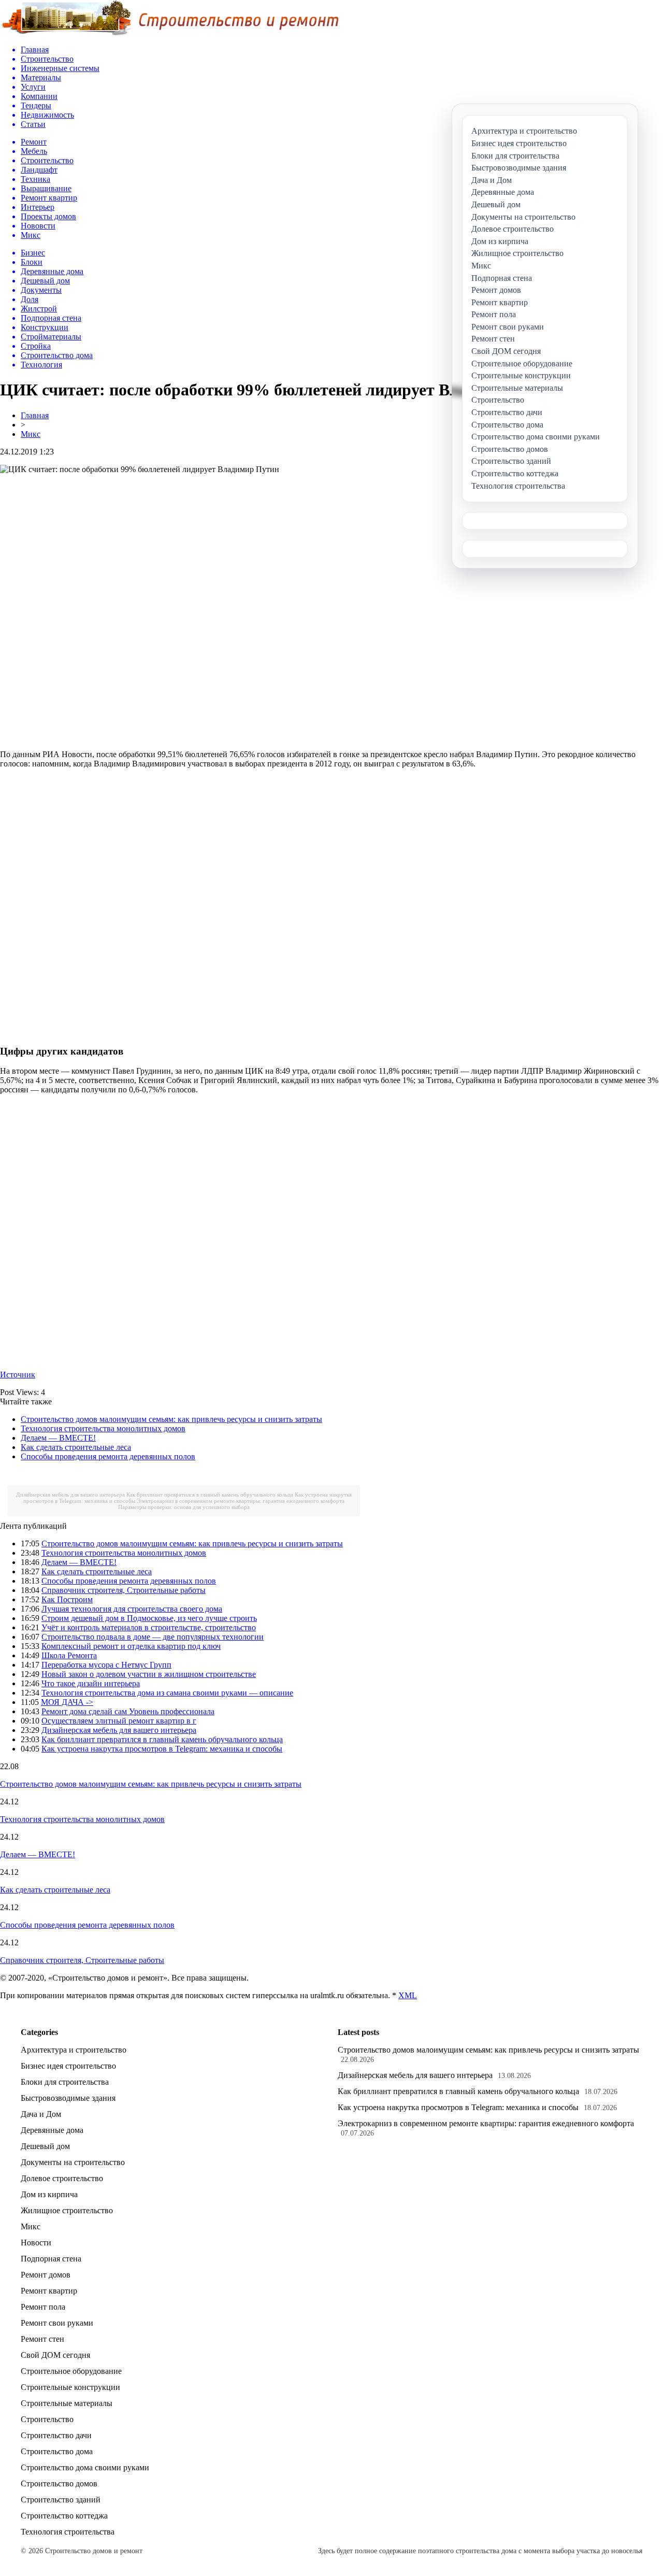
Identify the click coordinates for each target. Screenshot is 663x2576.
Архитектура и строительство (74, 2050)
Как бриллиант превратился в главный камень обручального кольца (210, 1495)
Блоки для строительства (65, 2082)
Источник (18, 1375)
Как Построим (67, 1599)
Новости (36, 2243)
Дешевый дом (45, 2146)
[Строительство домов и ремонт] (169, 34)
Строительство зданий (61, 2500)
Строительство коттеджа (64, 2516)
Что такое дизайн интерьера (91, 1683)
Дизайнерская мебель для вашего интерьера (70, 1495)
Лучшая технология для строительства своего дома (132, 1609)
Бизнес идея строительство (68, 2066)
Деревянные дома (52, 2130)
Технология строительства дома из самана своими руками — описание (167, 1693)
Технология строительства (68, 2532)
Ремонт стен (42, 2339)
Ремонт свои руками (57, 2323)
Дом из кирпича (49, 2194)
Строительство (47, 2419)
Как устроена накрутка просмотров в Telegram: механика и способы (162, 1749)
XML (408, 1995)
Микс (31, 434)
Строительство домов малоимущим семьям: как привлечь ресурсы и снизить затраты (171, 1419)
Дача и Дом (41, 2114)
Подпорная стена (51, 2259)
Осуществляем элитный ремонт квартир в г (119, 1721)
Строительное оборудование (71, 2371)
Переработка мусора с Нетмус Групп (106, 1665)
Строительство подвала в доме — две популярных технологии (153, 1637)
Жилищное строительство (67, 2210)
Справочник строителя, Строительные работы (124, 1590)
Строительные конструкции (70, 2387)
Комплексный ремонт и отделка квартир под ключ (131, 1646)
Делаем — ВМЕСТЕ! (58, 1438)
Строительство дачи (56, 2435)
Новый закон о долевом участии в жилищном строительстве (149, 1674)
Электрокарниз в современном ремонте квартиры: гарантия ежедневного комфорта (241, 1501)
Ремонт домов (46, 2275)
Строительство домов (59, 2484)
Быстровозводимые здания (68, 2098)
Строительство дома (57, 2451)
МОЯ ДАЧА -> (67, 1702)
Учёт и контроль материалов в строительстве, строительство (149, 1627)
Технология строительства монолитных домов (103, 1428)
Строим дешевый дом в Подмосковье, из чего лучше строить (149, 1618)
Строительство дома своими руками (85, 2467)
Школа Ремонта (69, 1655)
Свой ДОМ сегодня (55, 2355)
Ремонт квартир (49, 2291)
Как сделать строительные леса (76, 1447)
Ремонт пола (43, 2307)
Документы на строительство (73, 2162)
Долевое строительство (62, 2178)
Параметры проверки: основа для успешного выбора (184, 1507)
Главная (35, 415)
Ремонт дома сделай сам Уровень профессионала (128, 1711)
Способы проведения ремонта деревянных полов (108, 1456)
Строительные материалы (67, 2403)
